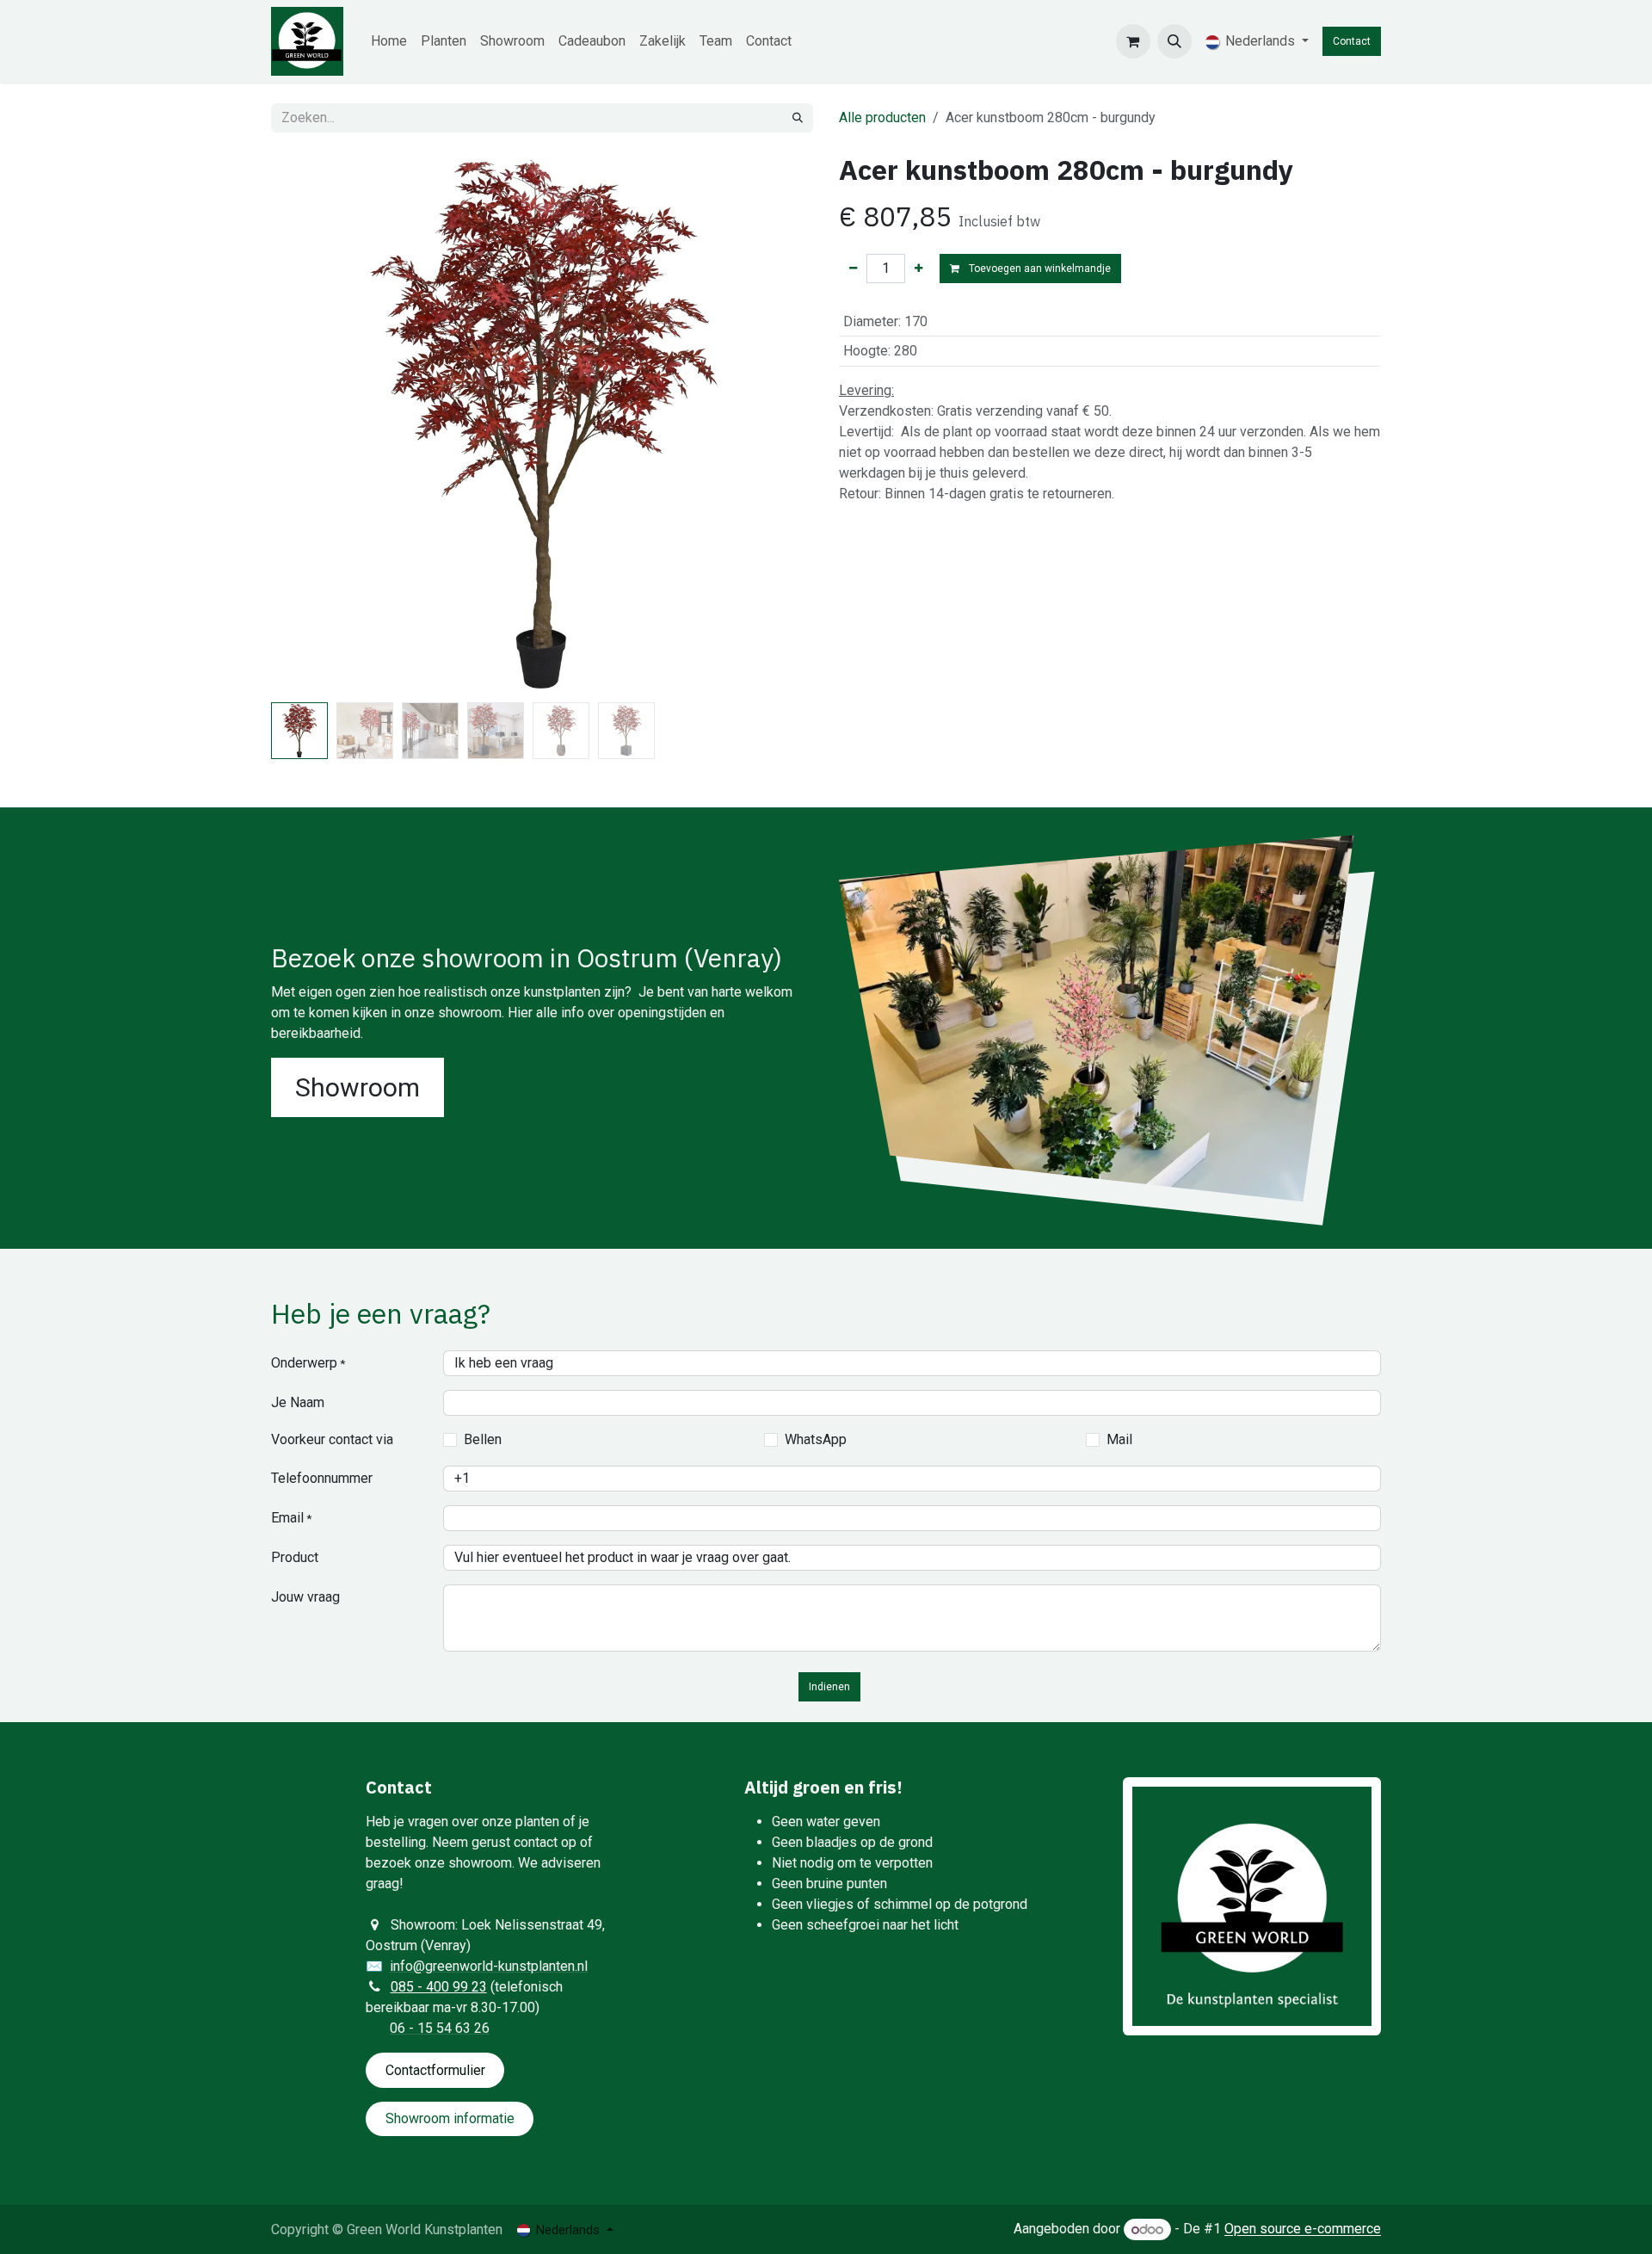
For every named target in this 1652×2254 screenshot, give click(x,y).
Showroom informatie (450, 2118)
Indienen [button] (829, 1687)
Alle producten (882, 117)
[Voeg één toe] (918, 269)
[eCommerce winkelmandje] (1133, 41)
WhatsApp (816, 1439)
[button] (1174, 41)
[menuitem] (389, 41)
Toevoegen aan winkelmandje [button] (1039, 269)
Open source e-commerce (1303, 2229)
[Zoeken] (798, 118)
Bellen (483, 1439)
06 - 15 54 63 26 (440, 2028)
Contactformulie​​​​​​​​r (435, 2070)
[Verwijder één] (853, 269)
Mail (1119, 1439)
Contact (1352, 41)
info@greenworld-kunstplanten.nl (489, 1966)
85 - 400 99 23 (443, 1987)
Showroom (358, 1087)
